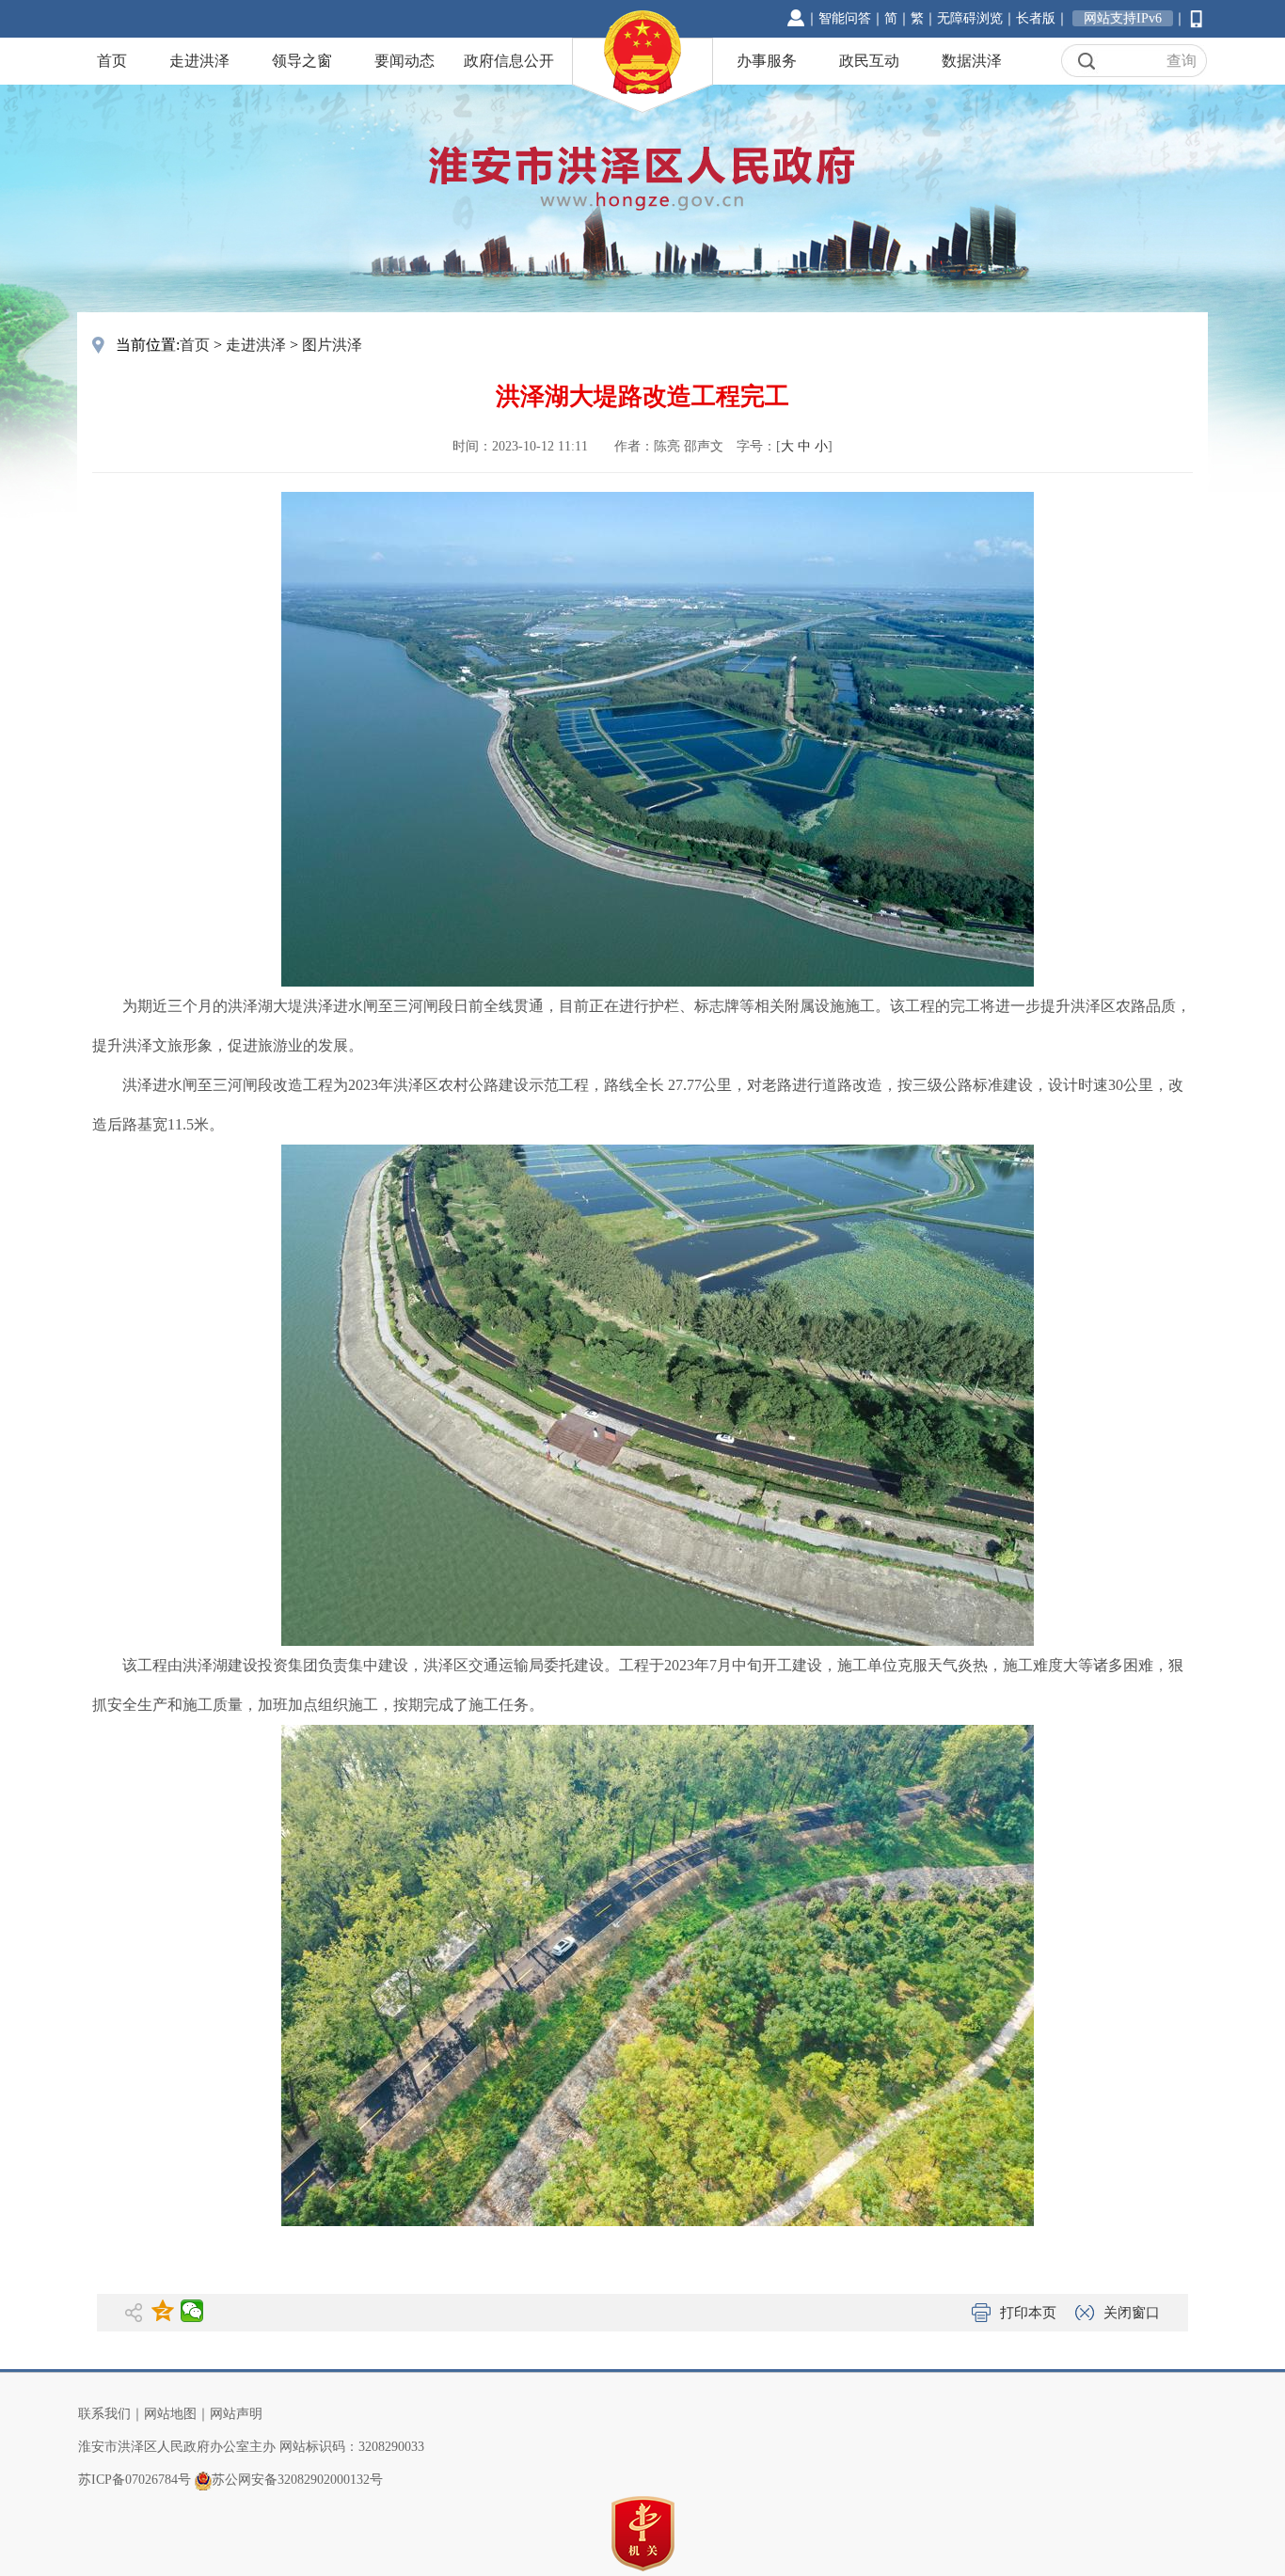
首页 (112, 61)
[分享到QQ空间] (163, 2311)
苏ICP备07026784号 (135, 2480)
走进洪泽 (199, 61)
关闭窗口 (1132, 2313)
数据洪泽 (972, 61)
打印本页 (1028, 2313)
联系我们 (104, 2414)
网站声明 (236, 2414)
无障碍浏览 (970, 18)
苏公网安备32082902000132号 (297, 2480)
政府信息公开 (509, 61)
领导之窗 (302, 61)
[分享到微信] (192, 2311)
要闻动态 (405, 61)
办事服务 (767, 61)
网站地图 (170, 2414)
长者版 (1036, 18)
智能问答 (845, 18)
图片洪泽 (332, 345)
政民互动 (869, 61)
